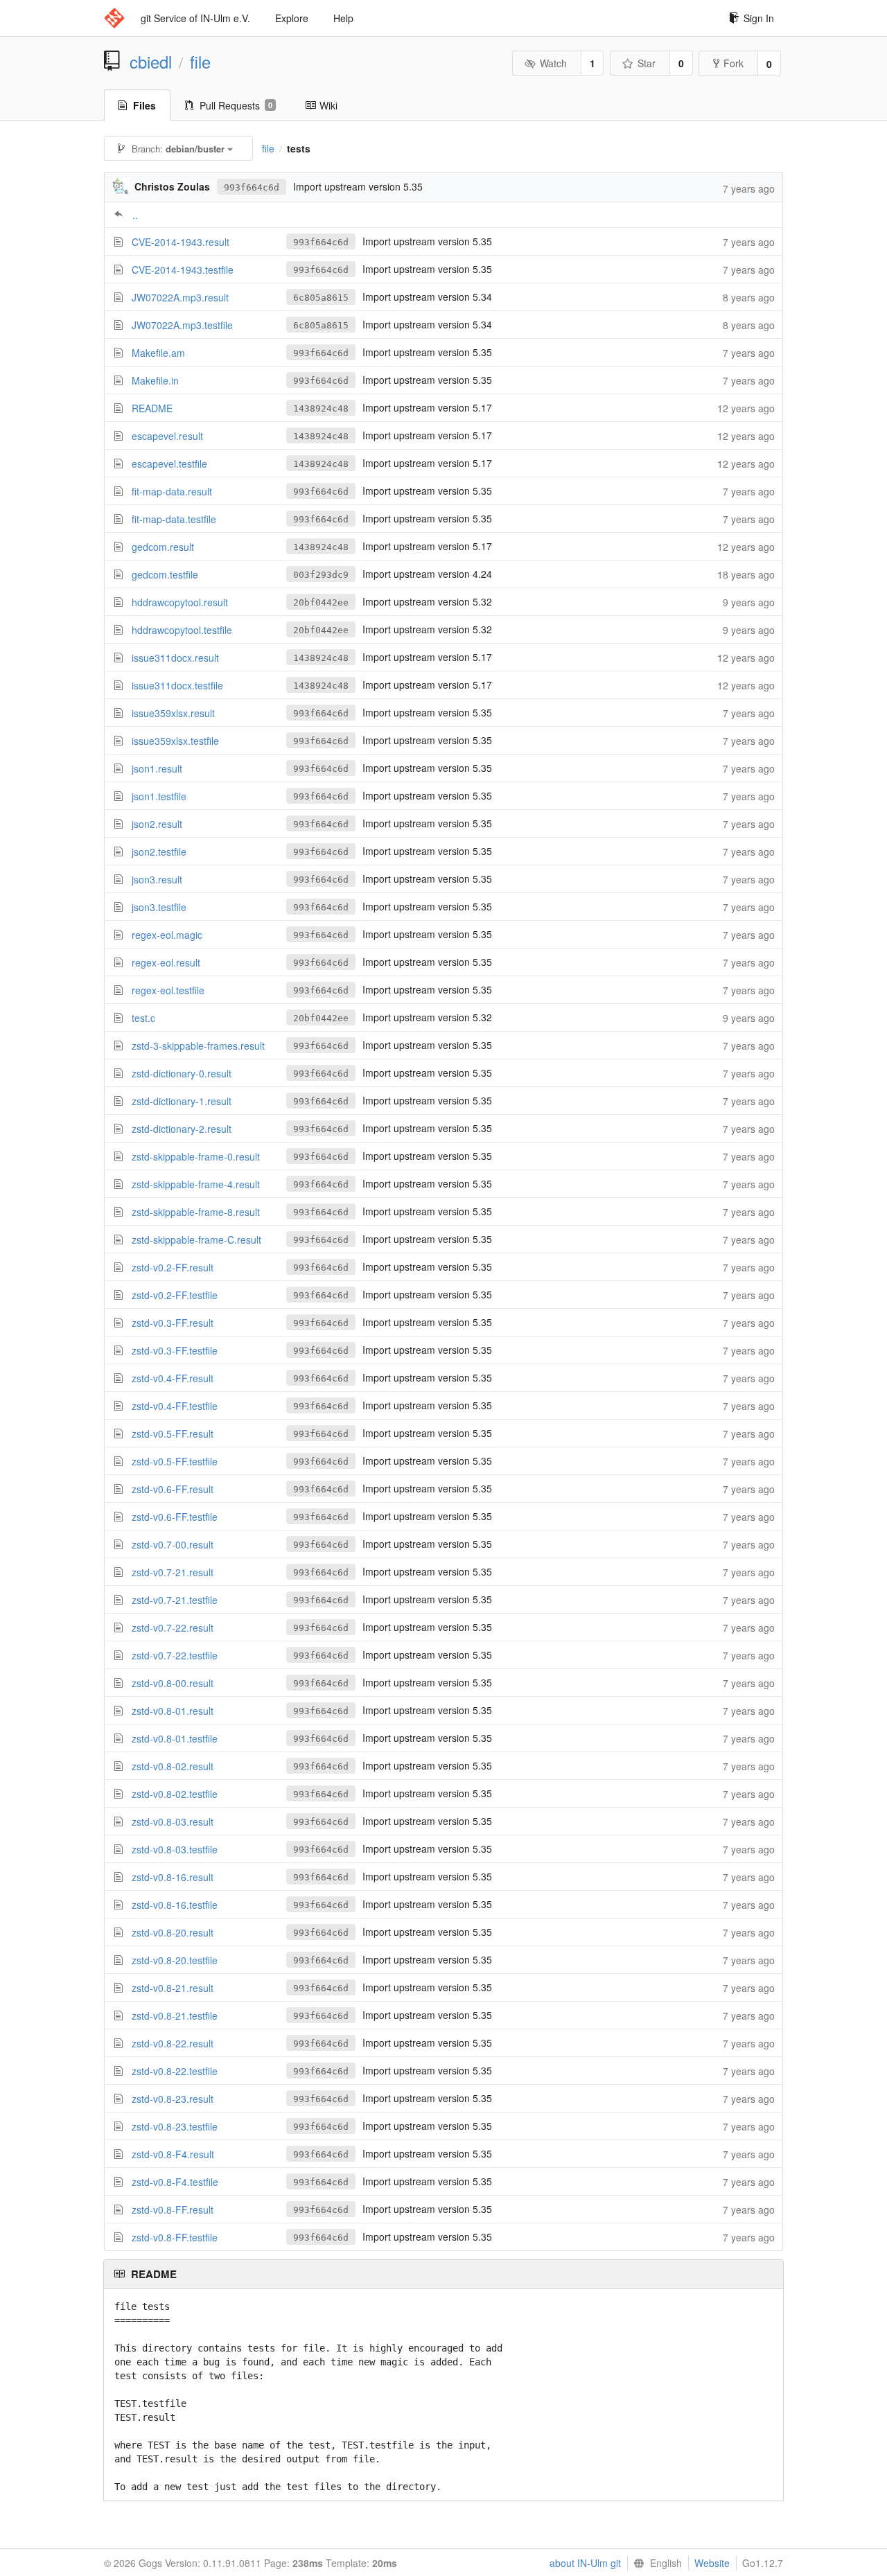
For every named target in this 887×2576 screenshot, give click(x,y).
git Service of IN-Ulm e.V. (195, 18)
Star (647, 63)
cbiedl (151, 62)
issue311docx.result (175, 658)
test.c (143, 1018)
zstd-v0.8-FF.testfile (175, 2237)
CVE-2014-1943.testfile (183, 270)
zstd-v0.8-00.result (173, 1683)
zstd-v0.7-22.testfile (175, 1655)
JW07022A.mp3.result (180, 297)
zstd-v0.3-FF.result (173, 1323)
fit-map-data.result (172, 491)
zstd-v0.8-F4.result (173, 2154)
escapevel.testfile (169, 464)
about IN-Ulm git (585, 2563)
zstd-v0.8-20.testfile (175, 1960)
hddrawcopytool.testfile (182, 630)
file (200, 62)
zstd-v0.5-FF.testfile (175, 1461)
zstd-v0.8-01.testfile (175, 1738)
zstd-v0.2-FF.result (173, 1267)
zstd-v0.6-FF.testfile (175, 1517)
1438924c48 (321, 408)
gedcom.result (163, 547)
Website (712, 2563)
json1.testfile (159, 796)
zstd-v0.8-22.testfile (175, 2071)
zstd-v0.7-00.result (173, 1544)
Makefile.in (155, 380)
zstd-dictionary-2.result (182, 1129)
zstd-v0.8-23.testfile (175, 2126)
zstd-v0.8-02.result (173, 1766)
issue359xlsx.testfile (175, 741)
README (152, 408)
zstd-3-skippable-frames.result (198, 1046)
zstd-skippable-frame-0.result (196, 1156)
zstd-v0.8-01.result (173, 1711)
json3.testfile (159, 907)
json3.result (157, 879)
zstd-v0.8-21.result (173, 1988)
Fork (734, 63)
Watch (553, 63)
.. (135, 215)
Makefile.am (158, 353)
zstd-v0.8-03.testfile (175, 1849)
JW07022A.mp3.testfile (182, 325)
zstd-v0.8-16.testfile (175, 1905)
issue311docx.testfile (177, 685)
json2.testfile (159, 852)
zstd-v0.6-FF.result (173, 1489)
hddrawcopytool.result (180, 602)
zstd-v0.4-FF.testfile (175, 1406)
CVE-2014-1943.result (181, 242)
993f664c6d (252, 187)
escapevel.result (167, 436)
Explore (292, 18)
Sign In (759, 18)
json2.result (157, 824)
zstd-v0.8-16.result (173, 1877)
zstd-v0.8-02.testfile (175, 1794)
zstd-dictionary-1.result (182, 1101)
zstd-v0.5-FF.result (173, 1433)
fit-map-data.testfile (174, 519)
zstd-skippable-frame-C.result (196, 1240)
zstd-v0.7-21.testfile (175, 1600)
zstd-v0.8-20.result (173, 1932)
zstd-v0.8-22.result (173, 2043)
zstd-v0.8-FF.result (173, 2209)
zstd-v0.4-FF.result (173, 1378)
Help (343, 18)
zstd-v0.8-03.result (173, 1821)
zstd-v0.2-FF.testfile (175, 1295)
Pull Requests (236, 105)
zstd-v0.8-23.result (173, 2099)
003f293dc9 (321, 575)
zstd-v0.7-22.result (173, 1627)
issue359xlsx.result (173, 713)
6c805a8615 (321, 298)
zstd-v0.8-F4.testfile (175, 2182)
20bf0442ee (321, 602)
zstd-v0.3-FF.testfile (175, 1350)
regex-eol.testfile (168, 990)
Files (144, 105)
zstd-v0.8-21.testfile (175, 2015)
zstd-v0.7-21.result (173, 1572)
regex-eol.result (166, 962)
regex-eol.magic (167, 935)
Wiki (328, 105)
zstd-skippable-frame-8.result (196, 1212)
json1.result (157, 768)
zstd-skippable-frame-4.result (196, 1184)
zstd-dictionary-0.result (182, 1073)
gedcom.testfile (165, 574)
